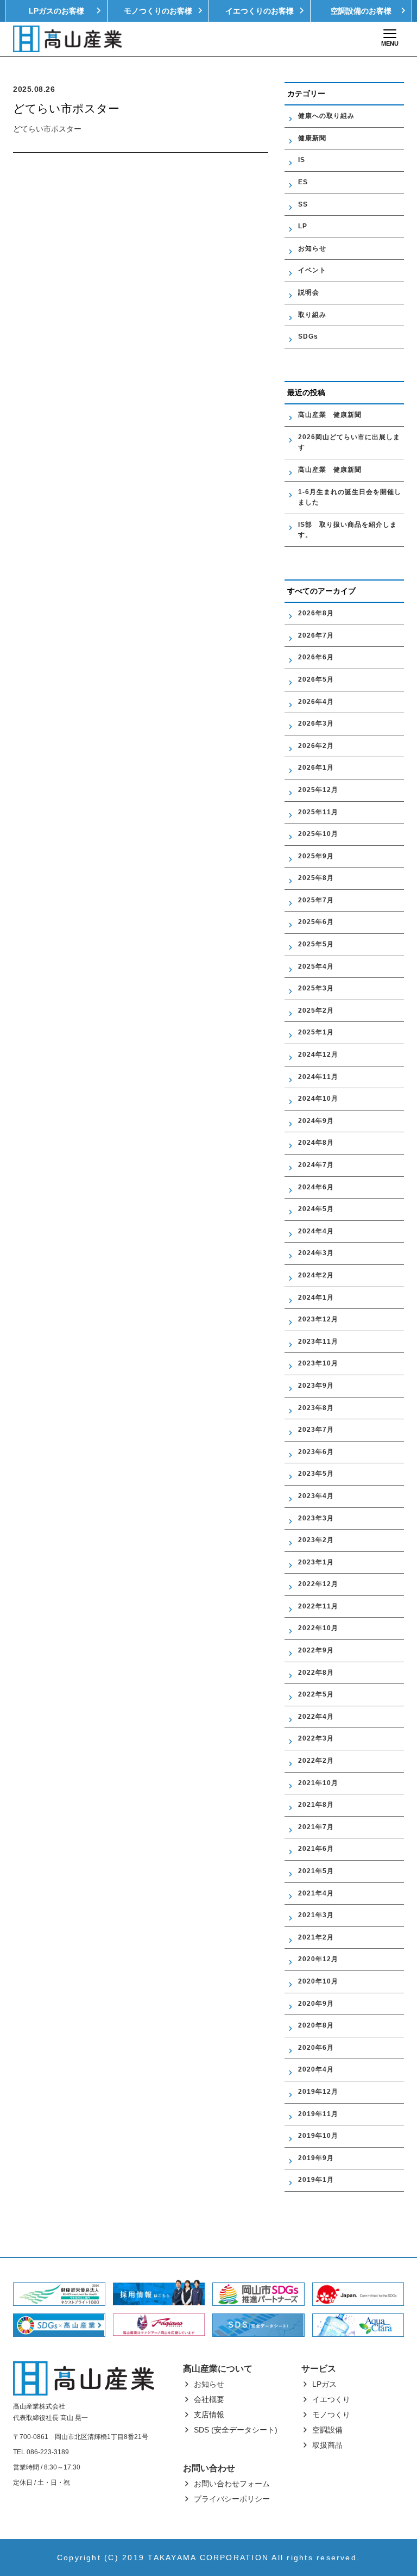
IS (302, 160)
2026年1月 (316, 768)
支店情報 (209, 2415)
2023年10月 (318, 1363)
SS (303, 204)
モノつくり (331, 2415)
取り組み (312, 315)
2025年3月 (316, 988)
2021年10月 (318, 1783)
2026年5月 (316, 679)
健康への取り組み (326, 116)
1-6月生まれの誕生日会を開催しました (350, 497)
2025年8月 (316, 878)
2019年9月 (316, 2158)
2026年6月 (316, 657)
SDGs (308, 336)
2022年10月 (318, 1628)
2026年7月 (316, 635)
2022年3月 (316, 1738)
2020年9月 (316, 2004)
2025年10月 (318, 834)
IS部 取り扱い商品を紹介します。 (347, 530)
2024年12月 (318, 1055)
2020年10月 (318, 1981)
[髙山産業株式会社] (84, 2378)
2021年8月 (316, 1805)
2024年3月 (316, 1253)
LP (303, 226)
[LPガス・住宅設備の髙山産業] (67, 39)
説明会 (309, 292)
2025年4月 (316, 966)
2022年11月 (318, 1606)
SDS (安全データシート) (236, 2430)
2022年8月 (316, 1673)
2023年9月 (316, 1386)
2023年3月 (316, 1518)
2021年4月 (316, 1893)
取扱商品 (327, 2445)
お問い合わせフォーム (232, 2484)
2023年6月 (316, 1452)
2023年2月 (316, 1540)
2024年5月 (316, 1209)
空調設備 (327, 2430)
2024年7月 (316, 1165)
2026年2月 (316, 746)
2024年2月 (316, 1275)
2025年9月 (316, 856)
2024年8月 (316, 1143)
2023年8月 (316, 1408)
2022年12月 (318, 1584)
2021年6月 (316, 1849)
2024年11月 (318, 1077)
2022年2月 (316, 1761)
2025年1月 (316, 1032)
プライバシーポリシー (232, 2499)
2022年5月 (316, 1694)
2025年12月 (318, 790)
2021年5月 (316, 1871)
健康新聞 (312, 138)
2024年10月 (318, 1099)
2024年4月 (316, 1231)
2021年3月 (316, 1915)
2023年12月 (318, 1319)
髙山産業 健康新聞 (333, 415)
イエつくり (331, 2399)
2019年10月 (318, 2136)
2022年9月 (316, 1650)
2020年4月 (316, 2069)
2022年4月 (316, 1717)
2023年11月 (318, 1342)
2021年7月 (316, 1827)
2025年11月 (318, 812)
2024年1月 (316, 1298)
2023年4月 (316, 1496)
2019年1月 (316, 2180)
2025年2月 (316, 1011)
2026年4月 (316, 702)
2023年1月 (316, 1562)
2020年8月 (316, 2025)
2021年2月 (316, 1937)
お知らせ (312, 248)
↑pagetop (391, 2550)
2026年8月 (316, 613)
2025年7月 (316, 900)
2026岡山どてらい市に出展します (349, 442)
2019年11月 (318, 2114)
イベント (312, 270)
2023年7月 (316, 1430)
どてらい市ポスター (47, 129)
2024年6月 (316, 1187)
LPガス (324, 2384)
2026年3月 (316, 723)
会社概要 (209, 2399)
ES (303, 182)
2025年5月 (316, 944)
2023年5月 (316, 1474)
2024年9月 (316, 1121)
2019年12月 (318, 2092)
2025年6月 (316, 922)
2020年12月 (318, 1959)
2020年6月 (316, 2048)
